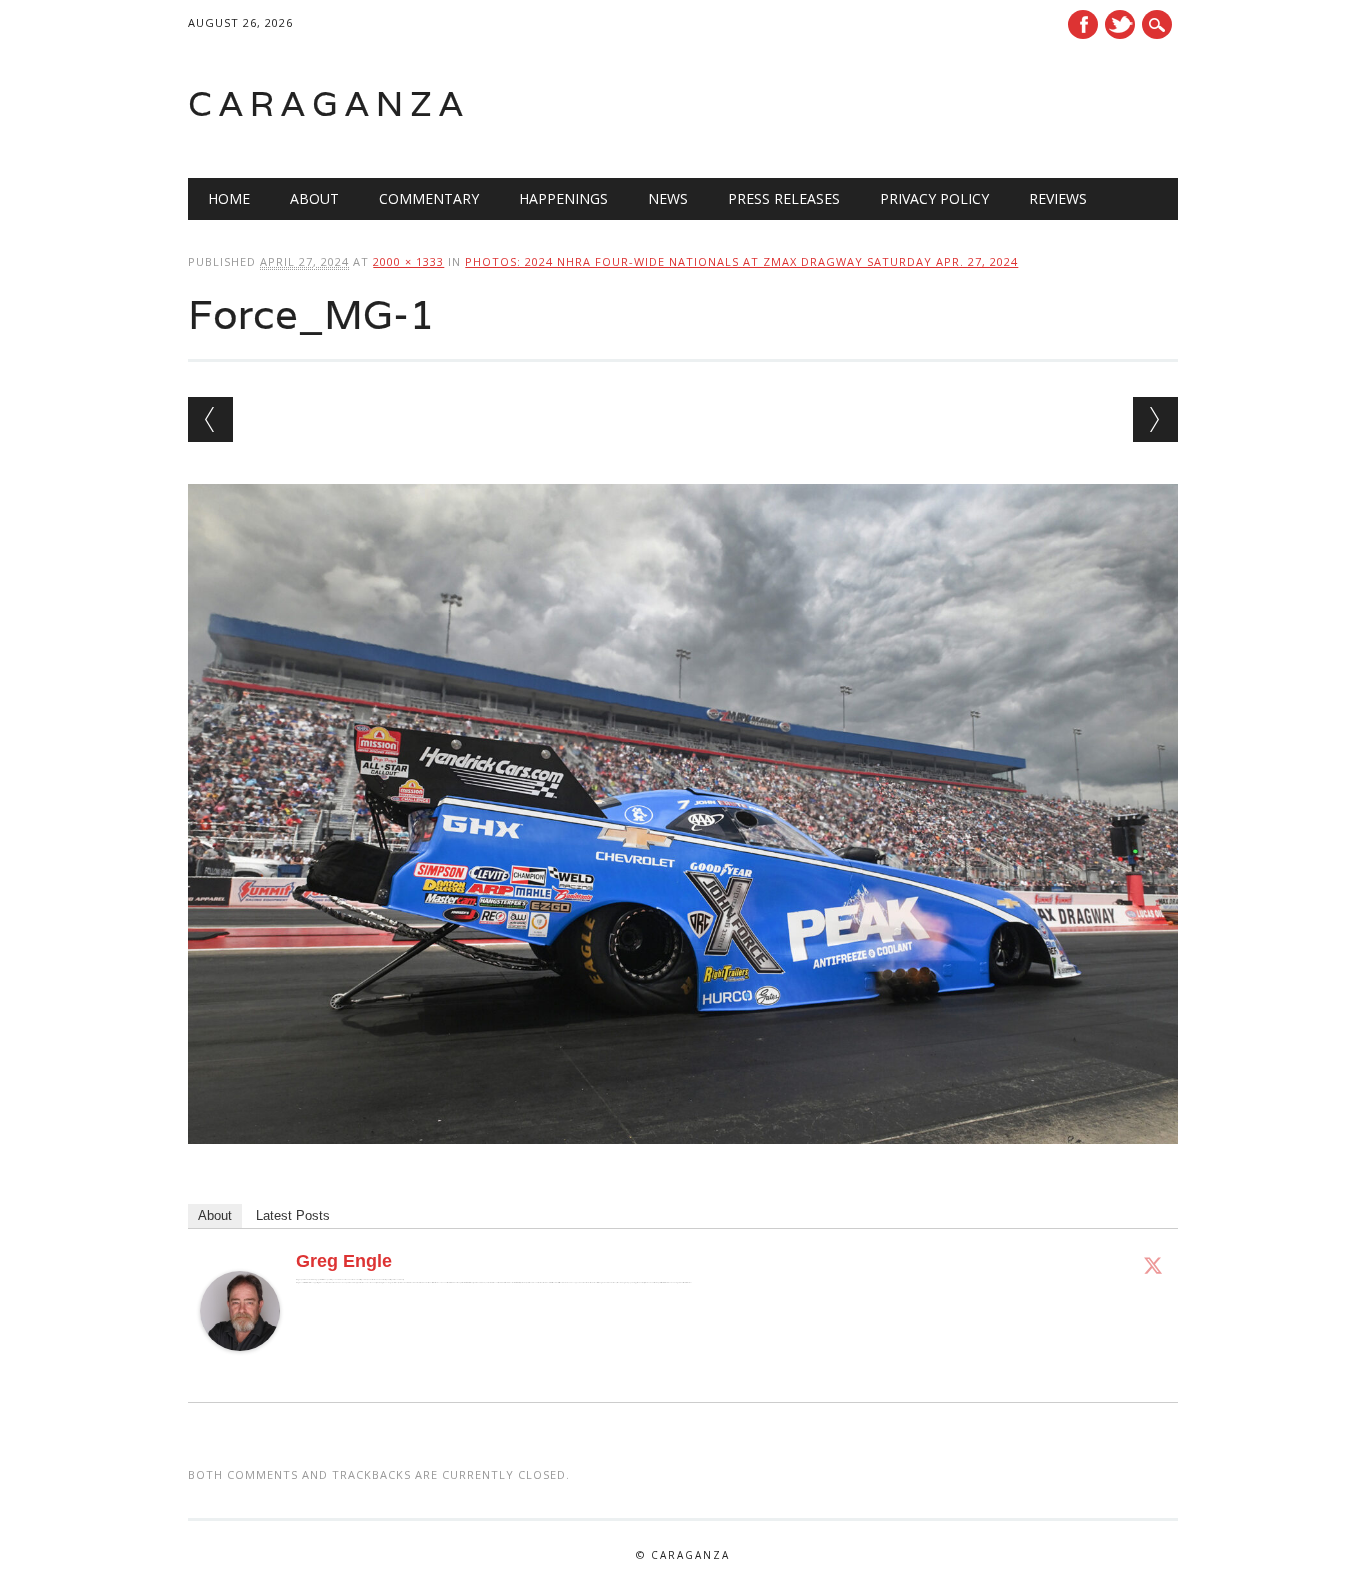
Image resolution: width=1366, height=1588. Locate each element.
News (668, 198)
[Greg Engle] (240, 1370)
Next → (1155, 419)
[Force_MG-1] (682, 1163)
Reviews (1058, 198)
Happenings (563, 198)
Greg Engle (344, 1261)
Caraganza (329, 103)
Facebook (1083, 24)
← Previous (210, 419)
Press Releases (784, 198)
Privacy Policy (934, 198)
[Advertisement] (924, 104)
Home (229, 198)
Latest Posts (293, 1215)
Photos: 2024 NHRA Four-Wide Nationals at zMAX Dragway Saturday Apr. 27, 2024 (741, 261)
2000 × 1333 (408, 261)
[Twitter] (1153, 1265)
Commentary (429, 198)
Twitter (1120, 24)
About (314, 198)
